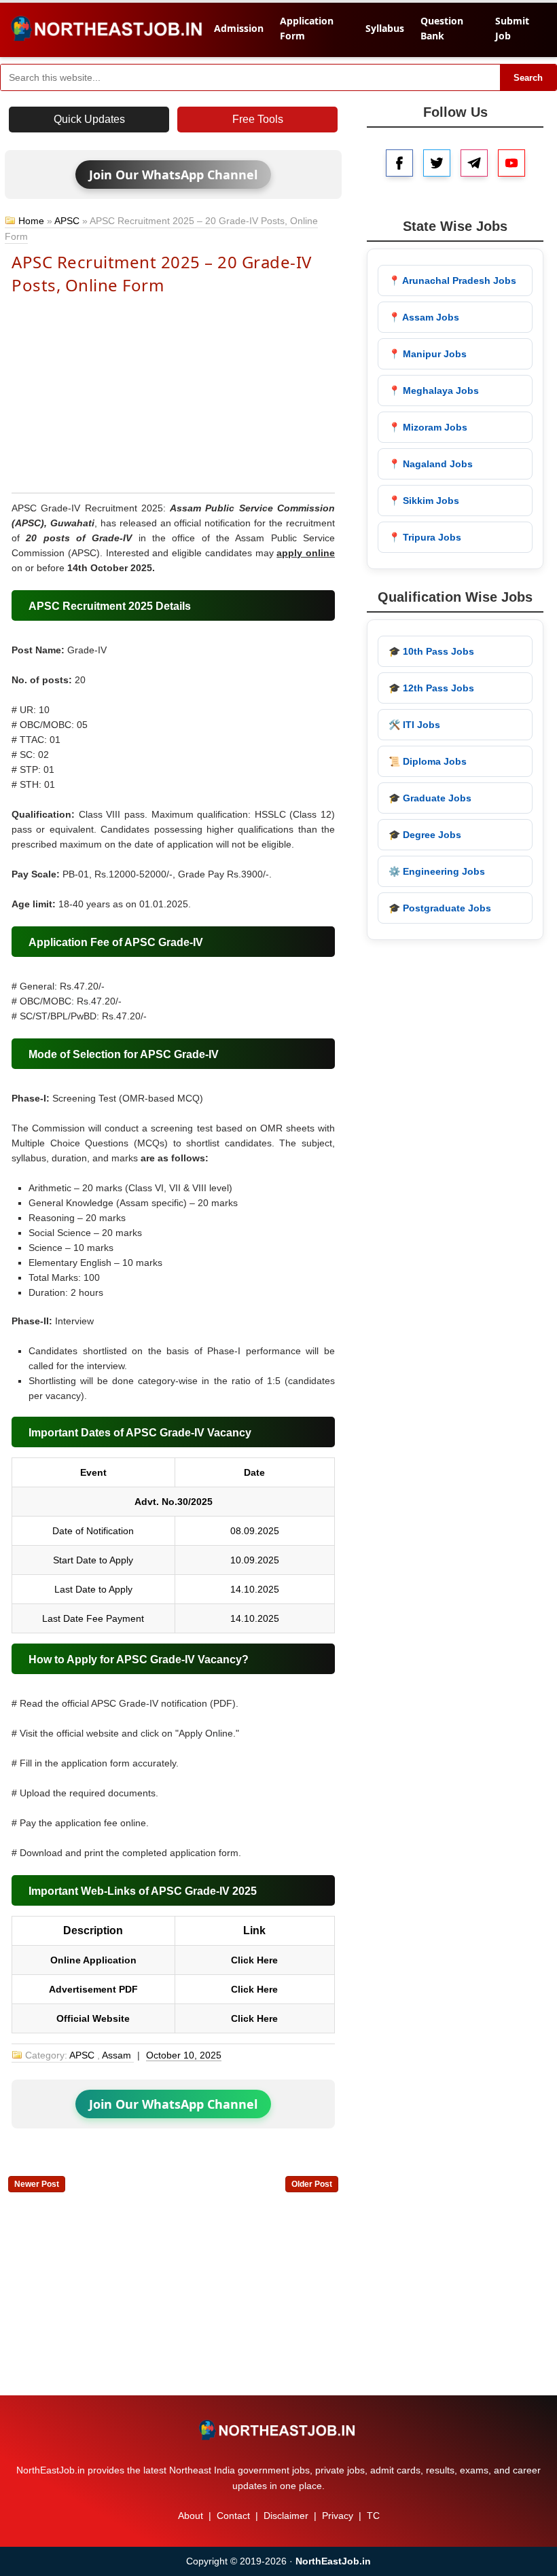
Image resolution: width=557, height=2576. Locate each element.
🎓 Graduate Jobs (430, 798)
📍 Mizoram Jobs (428, 427)
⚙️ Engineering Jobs (437, 871)
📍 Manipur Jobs (428, 354)
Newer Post (37, 2184)
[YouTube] (511, 163)
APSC (67, 221)
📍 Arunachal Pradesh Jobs (452, 280)
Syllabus (385, 28)
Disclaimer (286, 2516)
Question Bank (442, 28)
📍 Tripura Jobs (425, 537)
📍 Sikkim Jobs (424, 501)
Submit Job (512, 28)
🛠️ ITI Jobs (414, 725)
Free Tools (258, 119)
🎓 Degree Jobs (425, 835)
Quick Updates (89, 119)
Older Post (312, 2184)
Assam (116, 2055)
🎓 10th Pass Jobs (431, 651)
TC (373, 2516)
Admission (239, 28)
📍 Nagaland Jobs (431, 464)
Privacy (338, 2516)
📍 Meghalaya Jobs (434, 391)
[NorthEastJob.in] (278, 2430)
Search (528, 78)
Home (31, 221)
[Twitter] (437, 163)
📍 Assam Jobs (424, 317)
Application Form (307, 28)
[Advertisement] (173, 393)
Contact (233, 2516)
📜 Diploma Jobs (428, 761)
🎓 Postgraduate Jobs (440, 908)
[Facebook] (399, 163)
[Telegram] (474, 163)
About (191, 2516)
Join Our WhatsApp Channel (173, 175)
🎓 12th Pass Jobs (431, 688)
